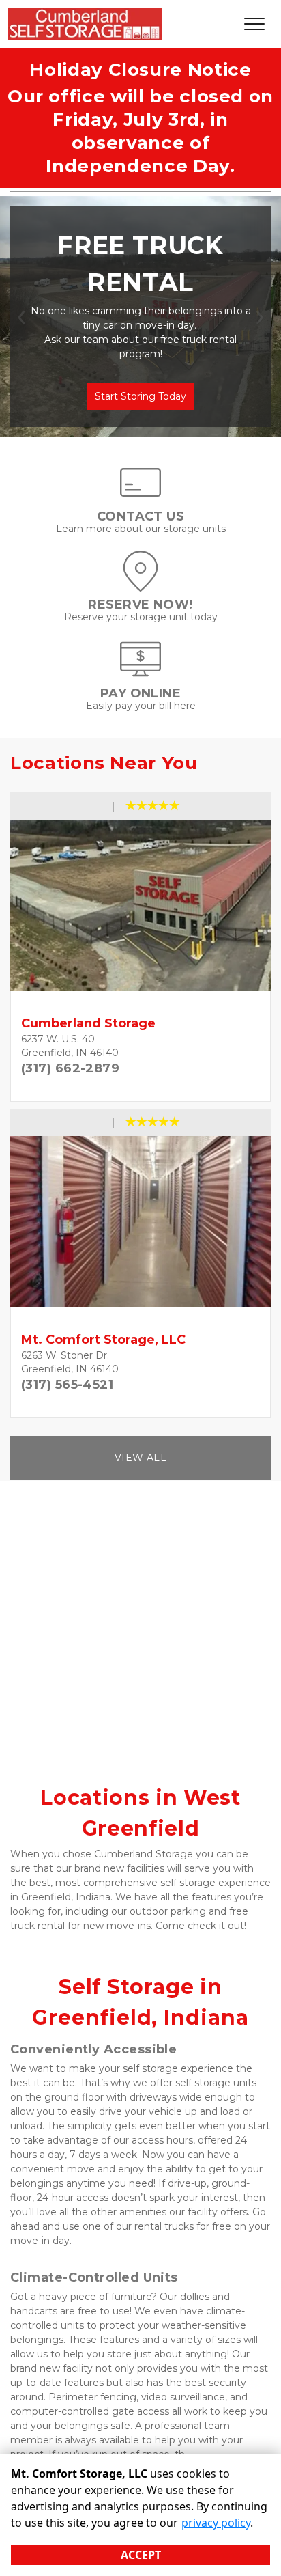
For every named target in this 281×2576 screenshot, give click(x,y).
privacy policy (216, 2523)
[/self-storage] (140, 585)
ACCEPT (141, 2555)
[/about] (140, 496)
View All (140, 1458)
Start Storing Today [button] (140, 396)
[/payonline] (140, 673)
